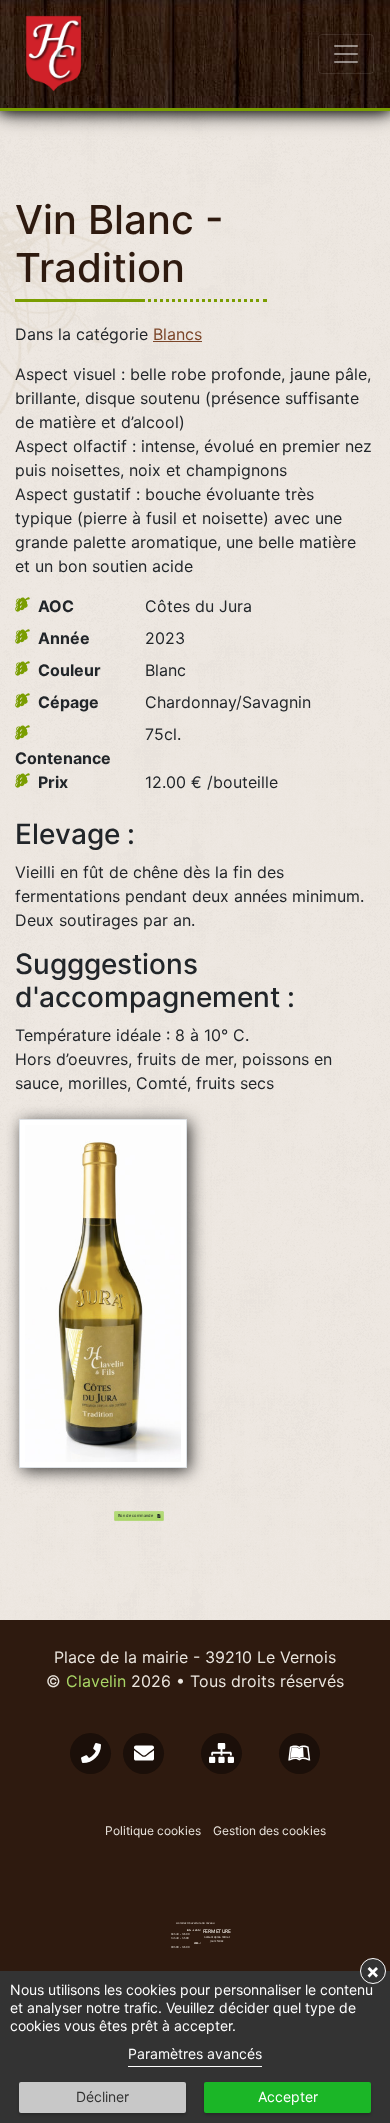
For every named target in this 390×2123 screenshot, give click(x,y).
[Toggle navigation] (346, 54)
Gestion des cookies (269, 1830)
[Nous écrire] (143, 1753)
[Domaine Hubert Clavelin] (56, 54)
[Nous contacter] (90, 1753)
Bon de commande (136, 1516)
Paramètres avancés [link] (195, 2053)
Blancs (177, 334)
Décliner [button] (102, 2096)
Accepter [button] (288, 2096)
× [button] (373, 1971)
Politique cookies (153, 1830)
